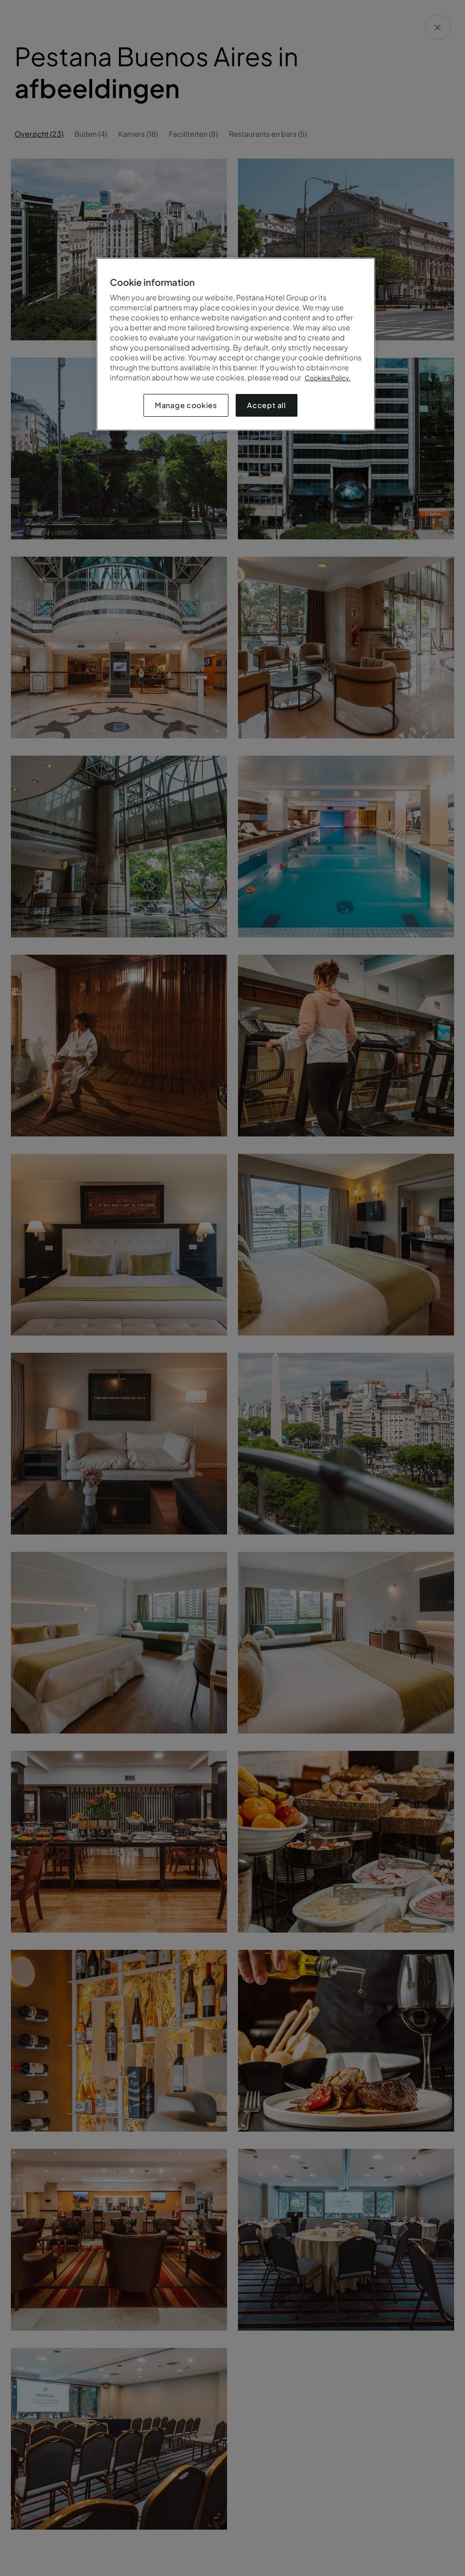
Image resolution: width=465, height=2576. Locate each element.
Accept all (267, 405)
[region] (236, 344)
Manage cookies (186, 405)
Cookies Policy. (328, 378)
